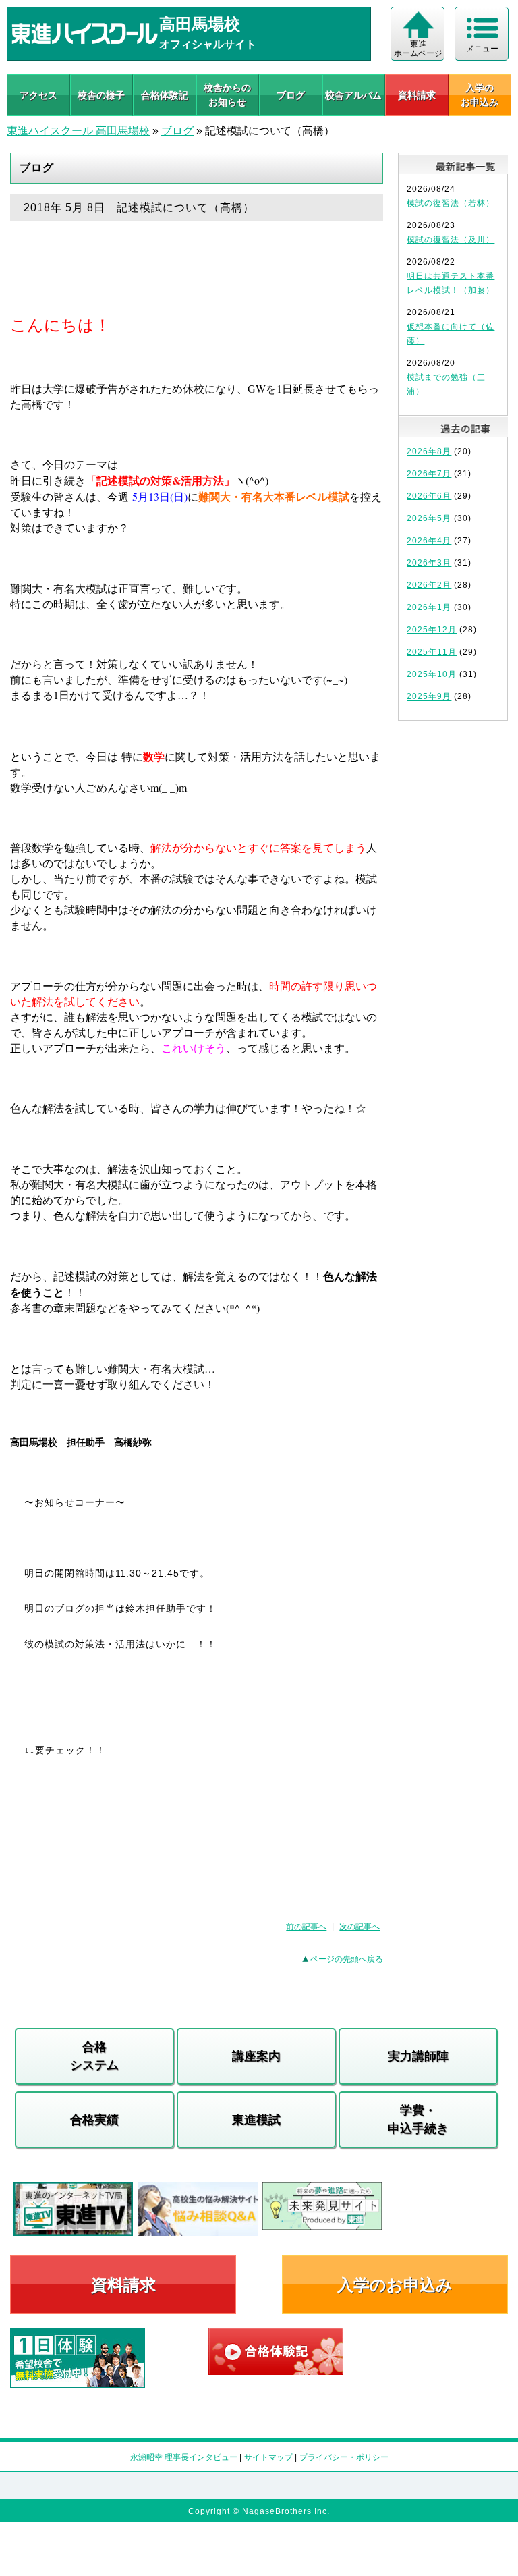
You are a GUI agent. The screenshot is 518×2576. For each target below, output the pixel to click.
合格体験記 (165, 95)
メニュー (482, 49)
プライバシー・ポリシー (344, 2457)
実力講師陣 (418, 2056)
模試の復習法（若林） (451, 203)
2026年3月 (429, 563)
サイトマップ (268, 2457)
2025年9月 (429, 696)
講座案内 (256, 2056)
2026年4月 (429, 541)
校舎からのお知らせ (227, 95)
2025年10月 (432, 674)
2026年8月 (429, 451)
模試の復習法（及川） (451, 240)
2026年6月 (429, 496)
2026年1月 (429, 607)
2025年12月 (432, 630)
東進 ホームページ (418, 49)
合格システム (94, 2056)
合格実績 (94, 2120)
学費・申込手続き (418, 2119)
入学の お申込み (480, 95)
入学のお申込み (395, 2285)
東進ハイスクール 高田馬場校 (78, 131)
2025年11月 (432, 652)
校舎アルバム (353, 95)
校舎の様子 (101, 95)
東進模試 (256, 2120)
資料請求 (417, 95)
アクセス (38, 95)
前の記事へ (306, 1927)
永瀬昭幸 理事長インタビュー (184, 2457)
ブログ (291, 95)
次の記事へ (359, 1927)
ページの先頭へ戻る (347, 1959)
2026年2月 (429, 585)
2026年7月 (429, 474)
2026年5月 (429, 518)
